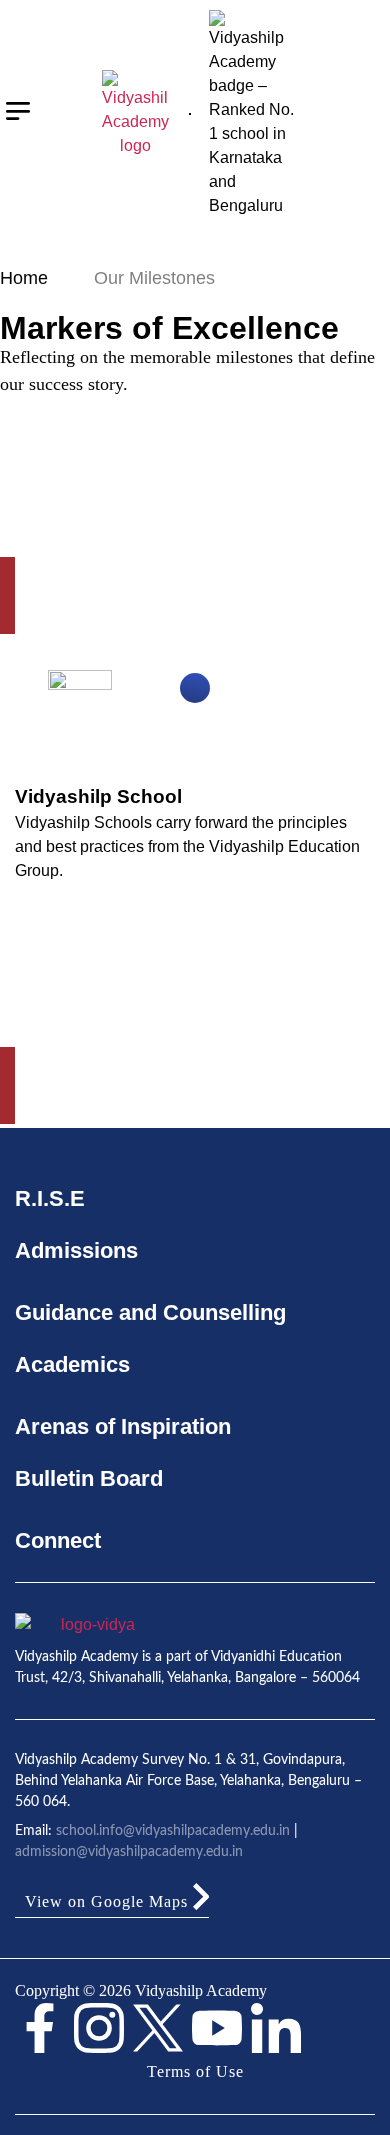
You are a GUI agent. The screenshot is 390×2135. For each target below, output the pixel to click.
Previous (318, 1151)
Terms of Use (195, 2071)
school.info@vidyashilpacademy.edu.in (173, 1831)
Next (181, 1151)
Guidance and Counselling (150, 1312)
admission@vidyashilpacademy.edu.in (129, 1852)
